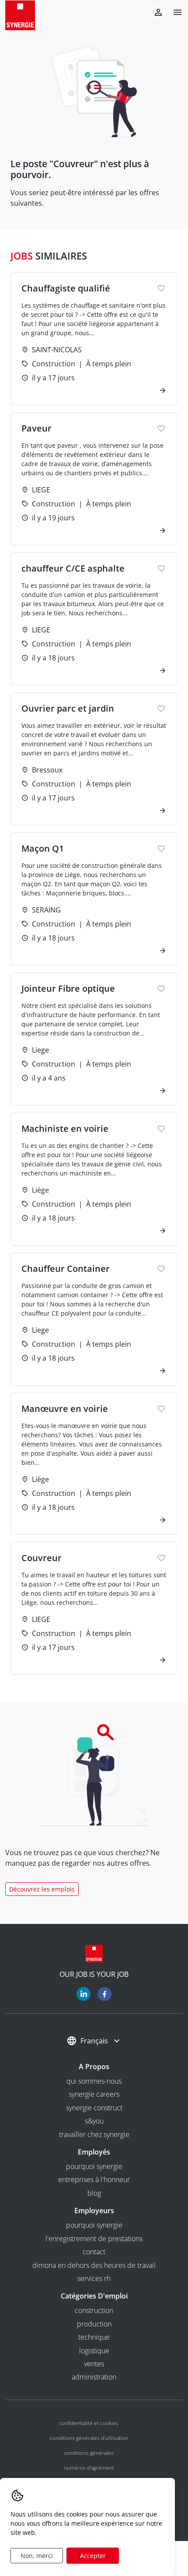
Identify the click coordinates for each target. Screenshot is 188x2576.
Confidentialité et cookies (89, 2423)
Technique (94, 2337)
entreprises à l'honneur (94, 2179)
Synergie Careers (94, 2094)
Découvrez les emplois (42, 1889)
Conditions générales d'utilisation (89, 2438)
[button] (174, 12)
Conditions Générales (89, 2453)
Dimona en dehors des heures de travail (94, 2265)
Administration (94, 2377)
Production (94, 2324)
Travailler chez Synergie (94, 2134)
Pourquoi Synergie (94, 2166)
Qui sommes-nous (94, 2081)
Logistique (94, 2351)
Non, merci (37, 2556)
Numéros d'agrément (89, 2468)
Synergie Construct (94, 2108)
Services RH (94, 2278)
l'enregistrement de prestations (94, 2239)
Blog (94, 2193)
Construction (94, 2310)
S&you (94, 2121)
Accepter (93, 2556)
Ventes (94, 2364)
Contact (94, 2252)
